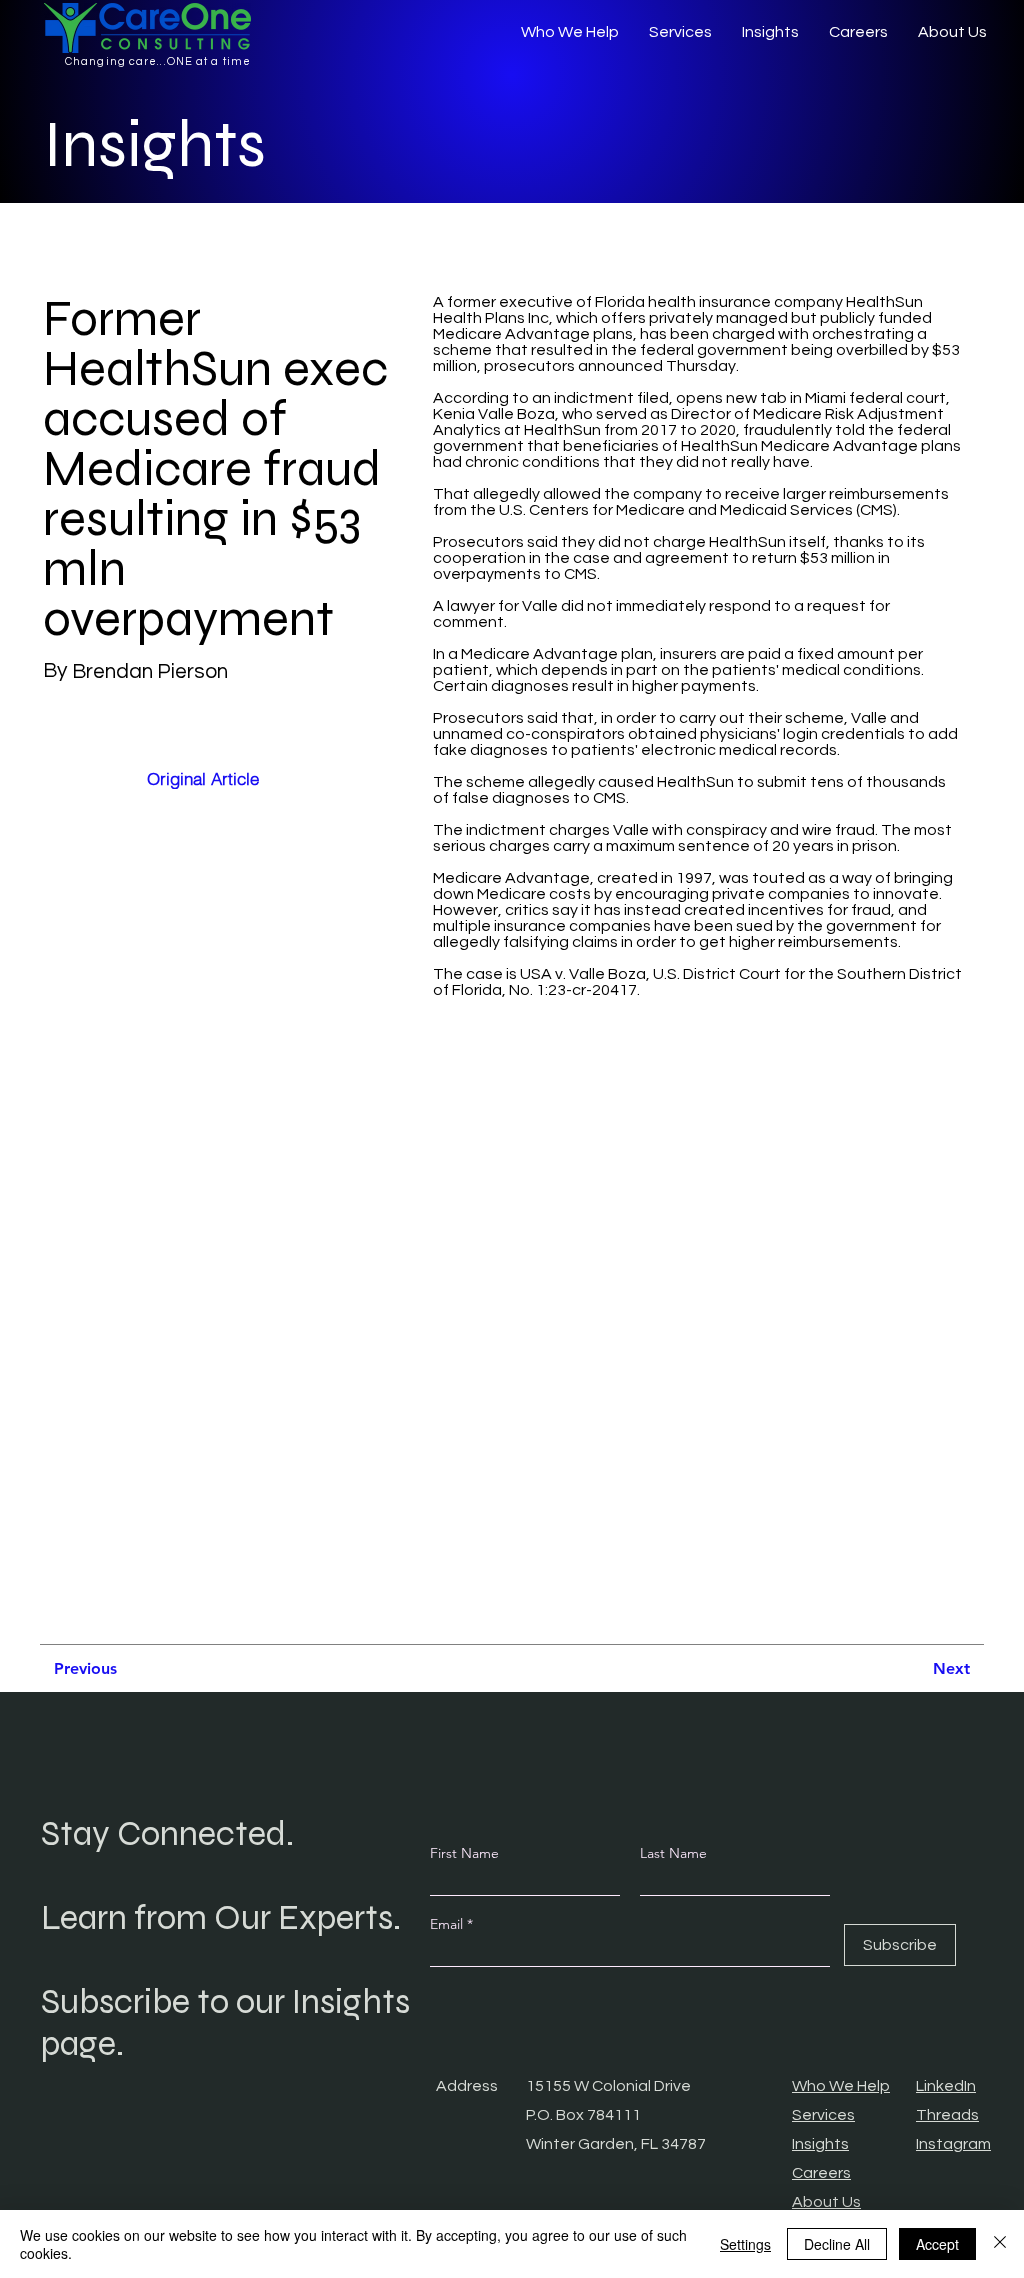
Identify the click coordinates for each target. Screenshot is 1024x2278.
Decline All (837, 2244)
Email (448, 1924)
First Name (464, 1853)
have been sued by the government (785, 926)
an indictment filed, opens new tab (659, 398)
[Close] (1000, 2244)
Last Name (673, 1853)
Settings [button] (745, 2244)
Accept (937, 2244)
